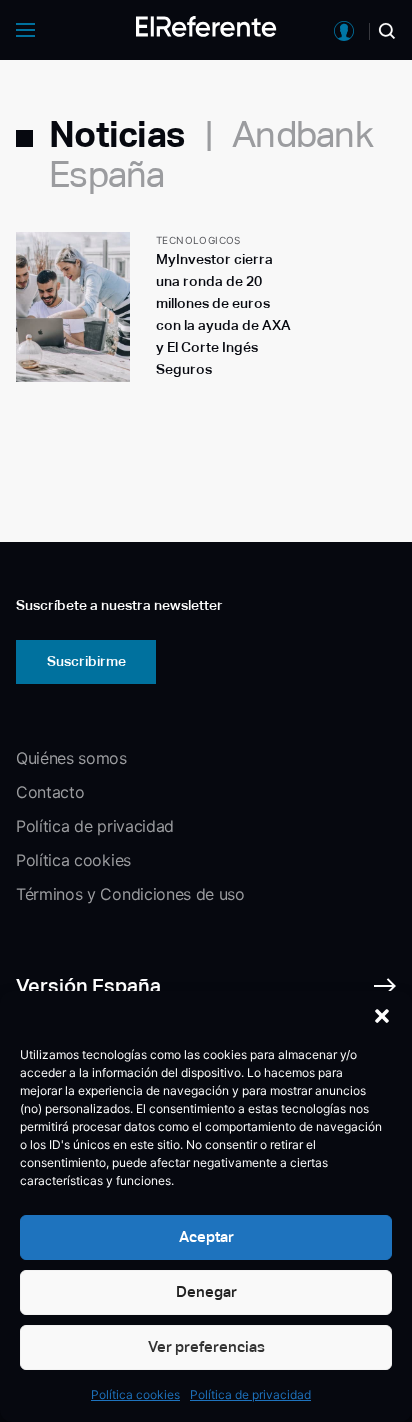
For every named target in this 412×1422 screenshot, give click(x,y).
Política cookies (135, 1394)
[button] (382, 1016)
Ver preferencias (206, 1346)
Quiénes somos (71, 758)
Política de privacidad (250, 1394)
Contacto (50, 792)
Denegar (206, 1291)
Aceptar (206, 1236)
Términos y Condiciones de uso (130, 894)
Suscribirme (86, 661)
